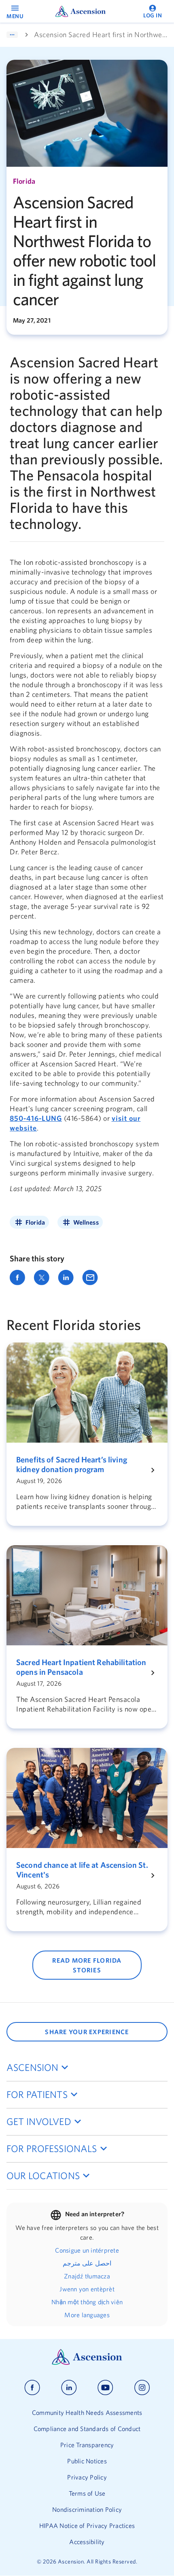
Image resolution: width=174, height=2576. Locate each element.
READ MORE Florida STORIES (87, 1965)
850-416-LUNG (36, 1118)
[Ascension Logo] (87, 2363)
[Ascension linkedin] (69, 2388)
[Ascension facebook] (32, 2388)
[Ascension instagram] (142, 2388)
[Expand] (12, 35)
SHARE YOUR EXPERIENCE (87, 2032)
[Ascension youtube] (105, 2388)
